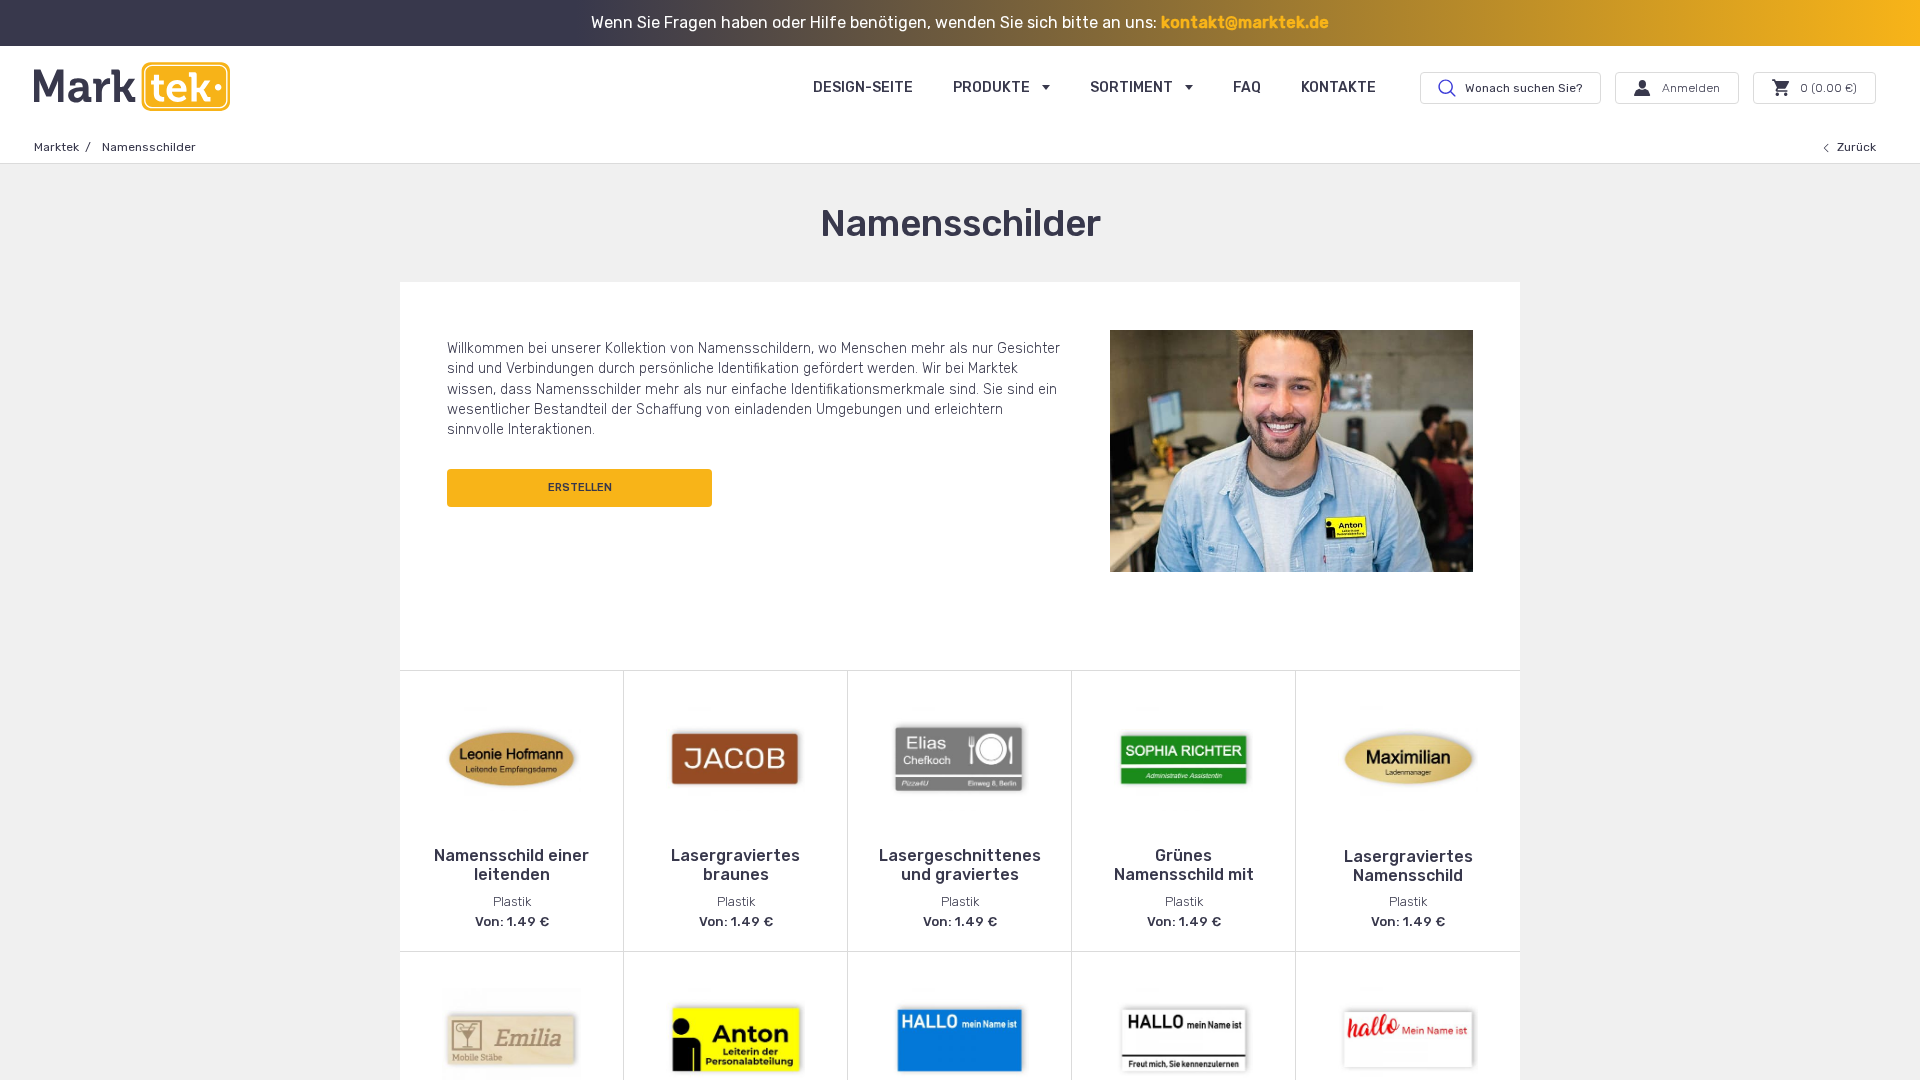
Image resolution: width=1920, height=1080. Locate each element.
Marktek (56, 147)
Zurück (1856, 147)
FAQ (1247, 87)
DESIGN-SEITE (863, 87)
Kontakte (1338, 87)
